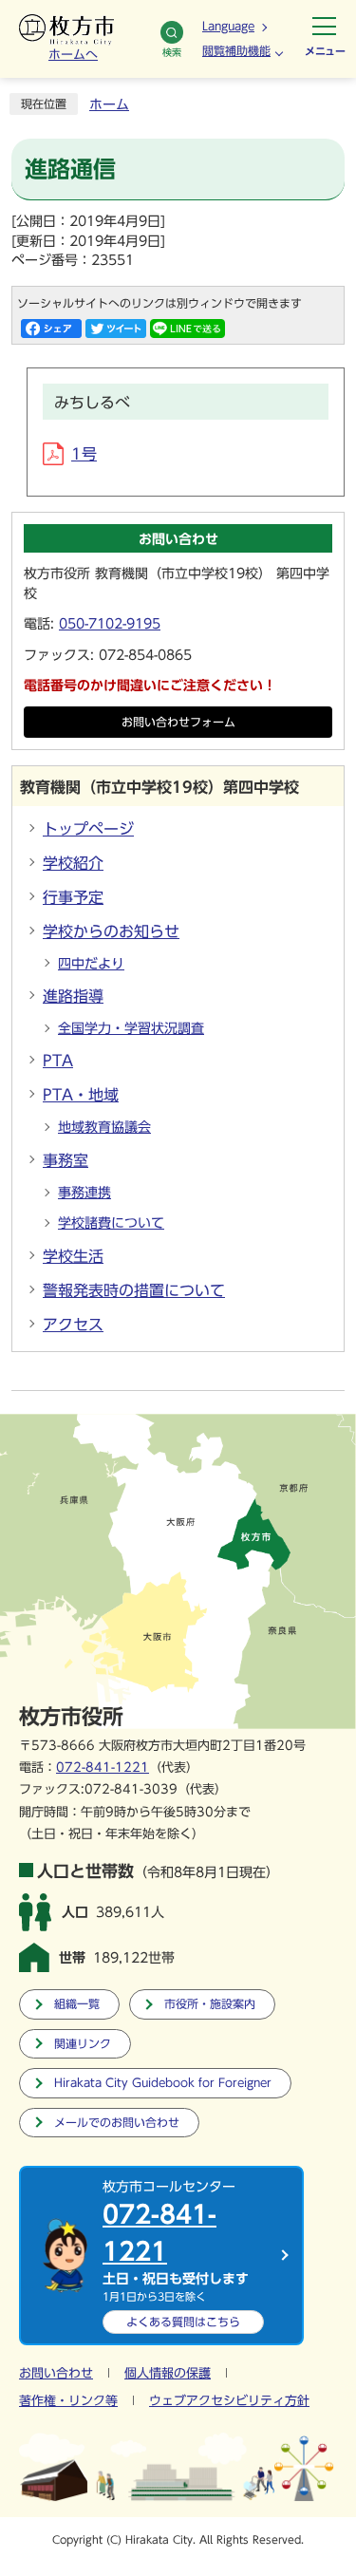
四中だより (91, 964)
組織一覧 (77, 2004)
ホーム (109, 104)
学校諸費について (111, 1223)
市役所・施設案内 (210, 2004)
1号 (84, 454)
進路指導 (73, 996)
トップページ (88, 829)
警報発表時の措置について (134, 1290)
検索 (172, 52)
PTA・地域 (81, 1095)
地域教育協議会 (104, 1127)
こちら (183, 2322)
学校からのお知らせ (111, 931)
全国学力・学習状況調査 (131, 1028)
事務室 (66, 1160)
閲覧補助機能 (236, 50)
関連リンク (83, 2044)
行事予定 (73, 897)
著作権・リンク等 (68, 2401)
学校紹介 (73, 863)
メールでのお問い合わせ (117, 2123)
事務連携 (84, 1193)
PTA (58, 1061)
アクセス (73, 1325)
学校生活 (73, 1256)
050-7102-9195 (110, 624)
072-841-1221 (103, 1767)
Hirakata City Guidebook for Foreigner (163, 2083)
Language (228, 26)
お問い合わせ (56, 2373)
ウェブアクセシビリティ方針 (229, 2401)
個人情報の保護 (168, 2373)
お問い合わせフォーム (178, 722)
